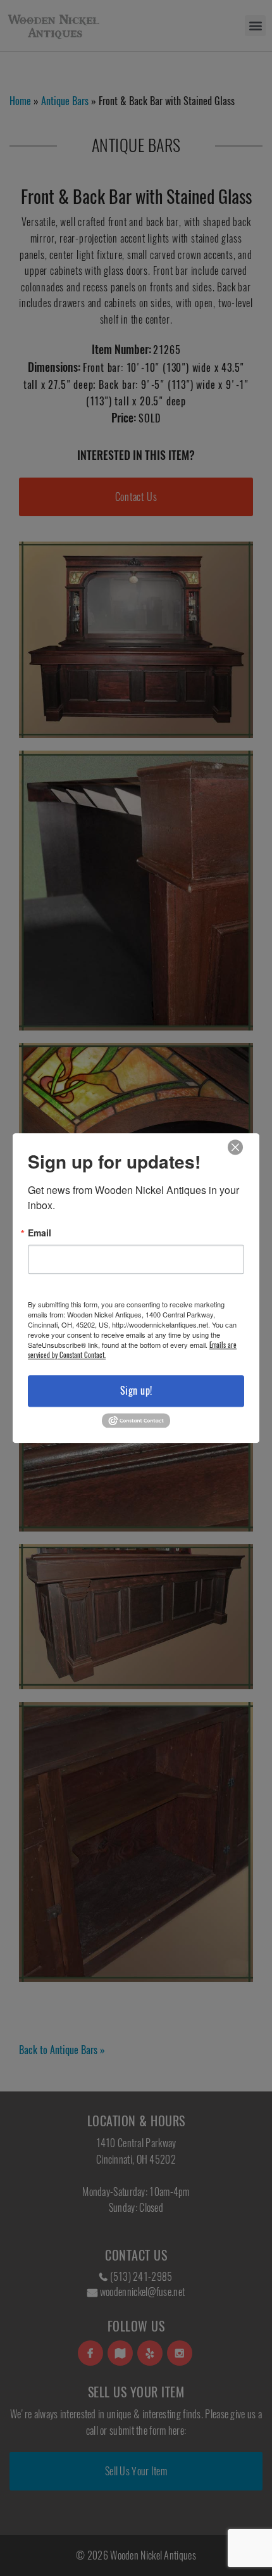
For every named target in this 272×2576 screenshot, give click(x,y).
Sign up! (136, 1391)
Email (40, 1233)
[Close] (235, 1147)
